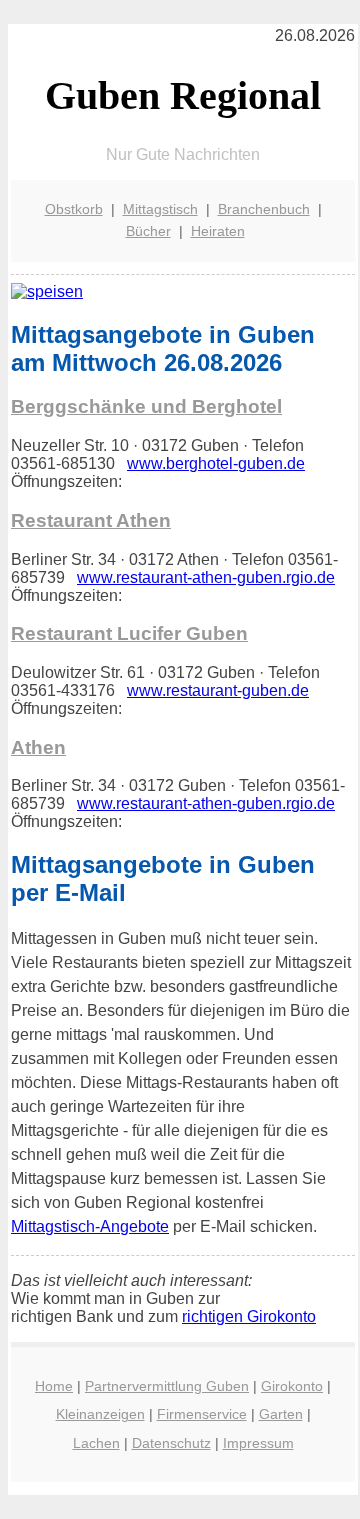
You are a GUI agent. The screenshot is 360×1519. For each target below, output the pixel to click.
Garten (281, 1414)
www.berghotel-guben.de (216, 463)
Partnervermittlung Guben (167, 1386)
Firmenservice (202, 1414)
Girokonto (292, 1386)
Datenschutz (171, 1443)
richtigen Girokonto (249, 1316)
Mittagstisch (160, 209)
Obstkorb (74, 209)
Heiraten (218, 231)
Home (54, 1386)
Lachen (96, 1443)
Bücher (148, 231)
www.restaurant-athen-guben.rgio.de (206, 577)
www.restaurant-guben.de (218, 690)
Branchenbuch (264, 209)
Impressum (258, 1443)
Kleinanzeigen (100, 1414)
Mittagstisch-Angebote (90, 1226)
